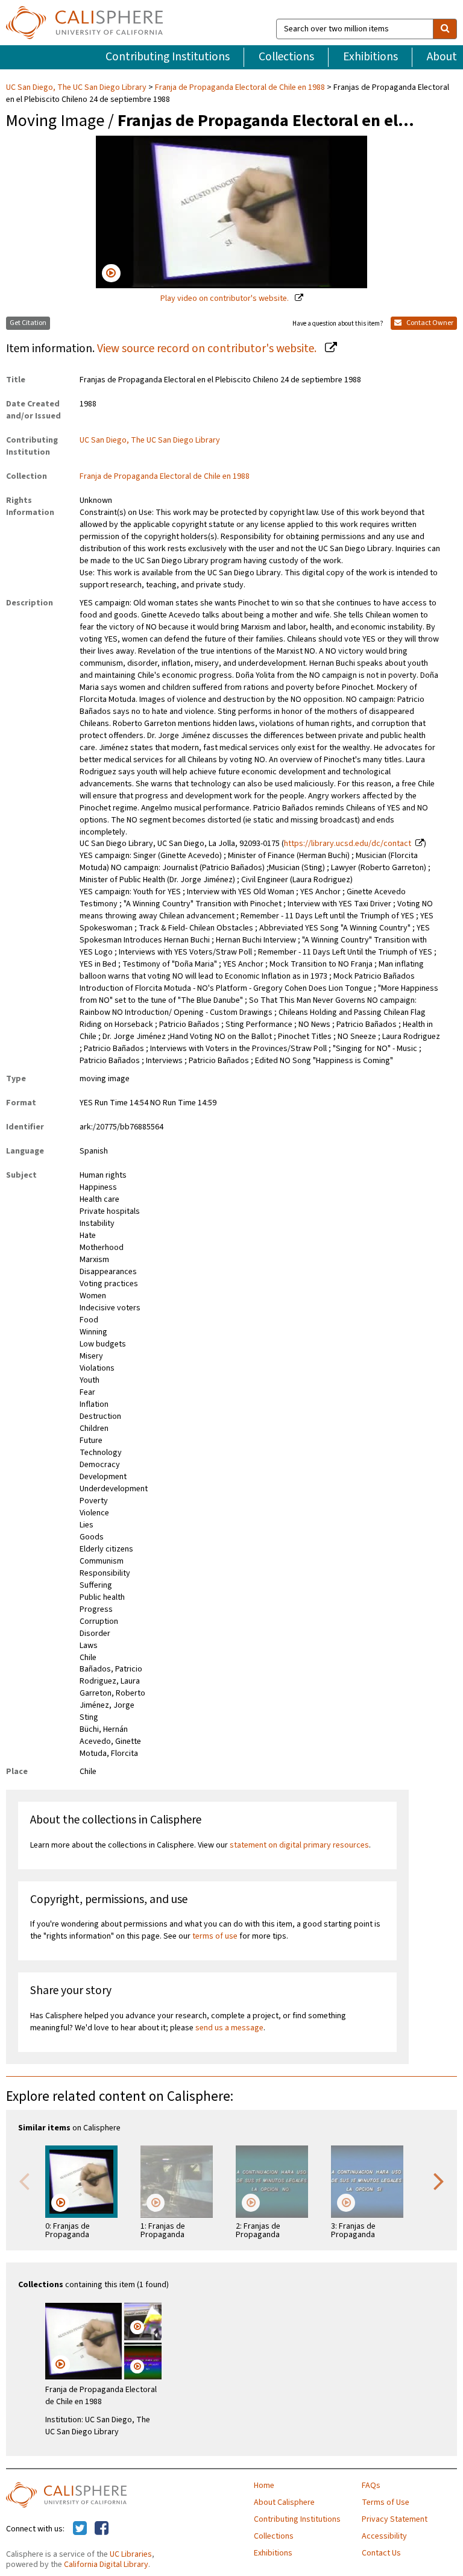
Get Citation (28, 323)
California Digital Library (106, 2565)
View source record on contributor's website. (208, 349)
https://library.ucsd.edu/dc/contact (348, 844)
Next (439, 2180)
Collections (286, 57)
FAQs (371, 2486)
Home (264, 2486)
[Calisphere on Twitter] (80, 2529)
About (442, 57)
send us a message (229, 2028)
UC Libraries (131, 2554)
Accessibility (384, 2536)
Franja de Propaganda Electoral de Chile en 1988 (240, 87)
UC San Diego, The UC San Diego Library (77, 87)
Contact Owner (429, 323)
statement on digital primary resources (299, 1845)
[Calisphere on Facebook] (102, 2529)
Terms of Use (386, 2502)
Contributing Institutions (168, 57)
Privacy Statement (395, 2519)
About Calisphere (284, 2502)
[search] (445, 29)
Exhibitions (370, 57)
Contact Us (381, 2553)
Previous (24, 2180)
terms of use (215, 1936)
